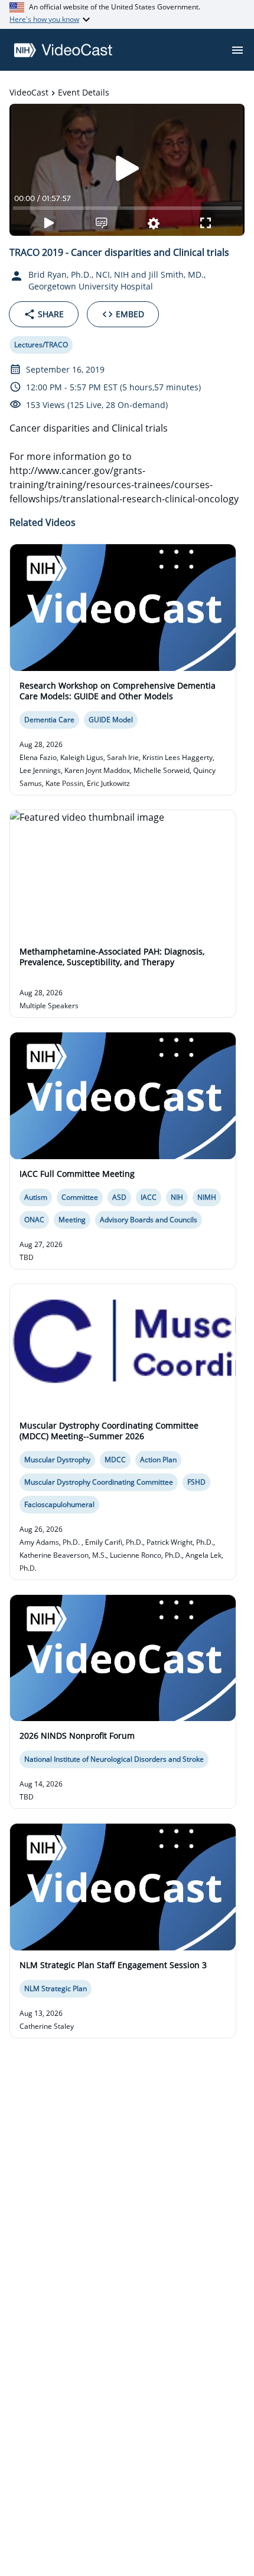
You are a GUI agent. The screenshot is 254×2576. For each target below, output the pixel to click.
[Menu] (237, 50)
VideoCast (29, 92)
